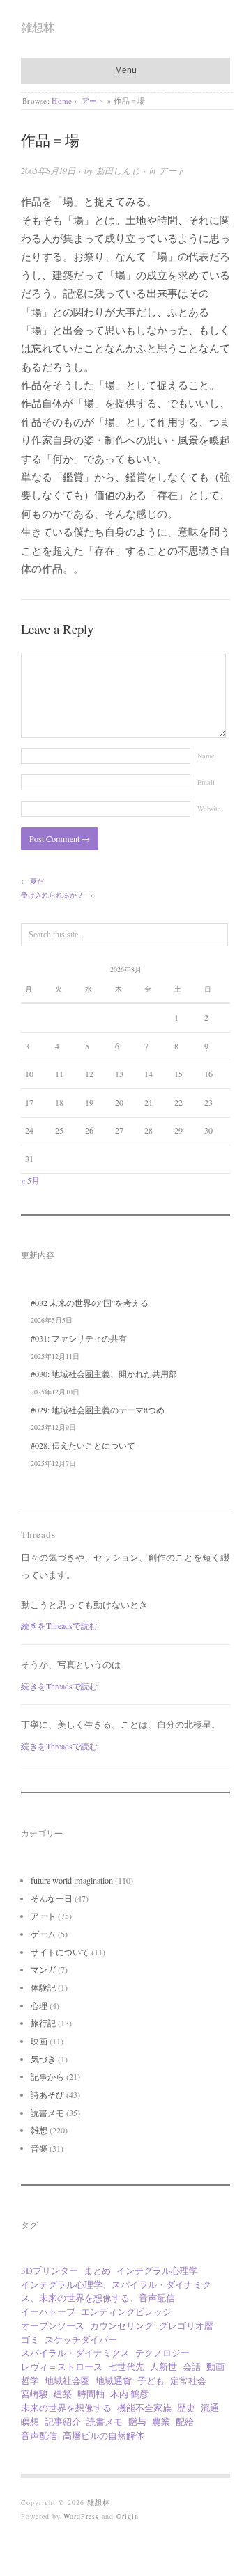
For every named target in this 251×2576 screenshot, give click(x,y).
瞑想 (30, 2422)
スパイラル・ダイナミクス (75, 2353)
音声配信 (39, 2435)
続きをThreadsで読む (59, 1625)
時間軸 (91, 2394)
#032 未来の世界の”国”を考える (90, 1303)
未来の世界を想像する (66, 2408)
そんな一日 (52, 1898)
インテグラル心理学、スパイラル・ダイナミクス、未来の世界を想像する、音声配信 (116, 2291)
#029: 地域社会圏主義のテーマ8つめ (98, 1410)
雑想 (39, 2130)
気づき (43, 2059)
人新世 (163, 2367)
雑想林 (38, 27)
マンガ (43, 1969)
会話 (192, 2367)
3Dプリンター (50, 2271)
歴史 (186, 2408)
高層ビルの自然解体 (104, 2435)
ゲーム (43, 1934)
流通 (210, 2408)
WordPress (81, 2516)
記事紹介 (63, 2422)
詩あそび (47, 2094)
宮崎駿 (35, 2394)
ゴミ (30, 2339)
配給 (185, 2422)
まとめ (97, 2271)
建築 (63, 2394)
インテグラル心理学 (157, 2271)
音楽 (39, 2148)
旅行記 (43, 2023)
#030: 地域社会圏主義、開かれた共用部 (104, 1374)
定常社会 (188, 2380)
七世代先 (126, 2367)
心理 (39, 2005)
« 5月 (30, 1180)
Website (209, 809)
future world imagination (72, 1880)
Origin (128, 2516)
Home (62, 101)
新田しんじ (118, 170)
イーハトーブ (48, 2312)
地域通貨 (114, 2380)
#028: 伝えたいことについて (83, 1445)
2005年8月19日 (48, 170)
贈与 (137, 2422)
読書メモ (47, 2113)
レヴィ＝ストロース (62, 2367)
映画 (39, 2041)
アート (93, 101)
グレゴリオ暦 (186, 2325)
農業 (161, 2422)
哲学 (30, 2380)
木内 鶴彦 (129, 2394)
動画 (215, 2367)
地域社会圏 (67, 2380)
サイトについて (60, 1952)
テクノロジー (162, 2353)
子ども (151, 2380)
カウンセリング (122, 2325)
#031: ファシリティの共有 (79, 1338)
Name (206, 756)
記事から (47, 2076)
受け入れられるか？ (52, 895)
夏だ (37, 881)
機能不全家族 (144, 2408)
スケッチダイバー (81, 2339)
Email (206, 782)
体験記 (43, 1987)
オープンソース (53, 2325)
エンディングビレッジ (126, 2312)
